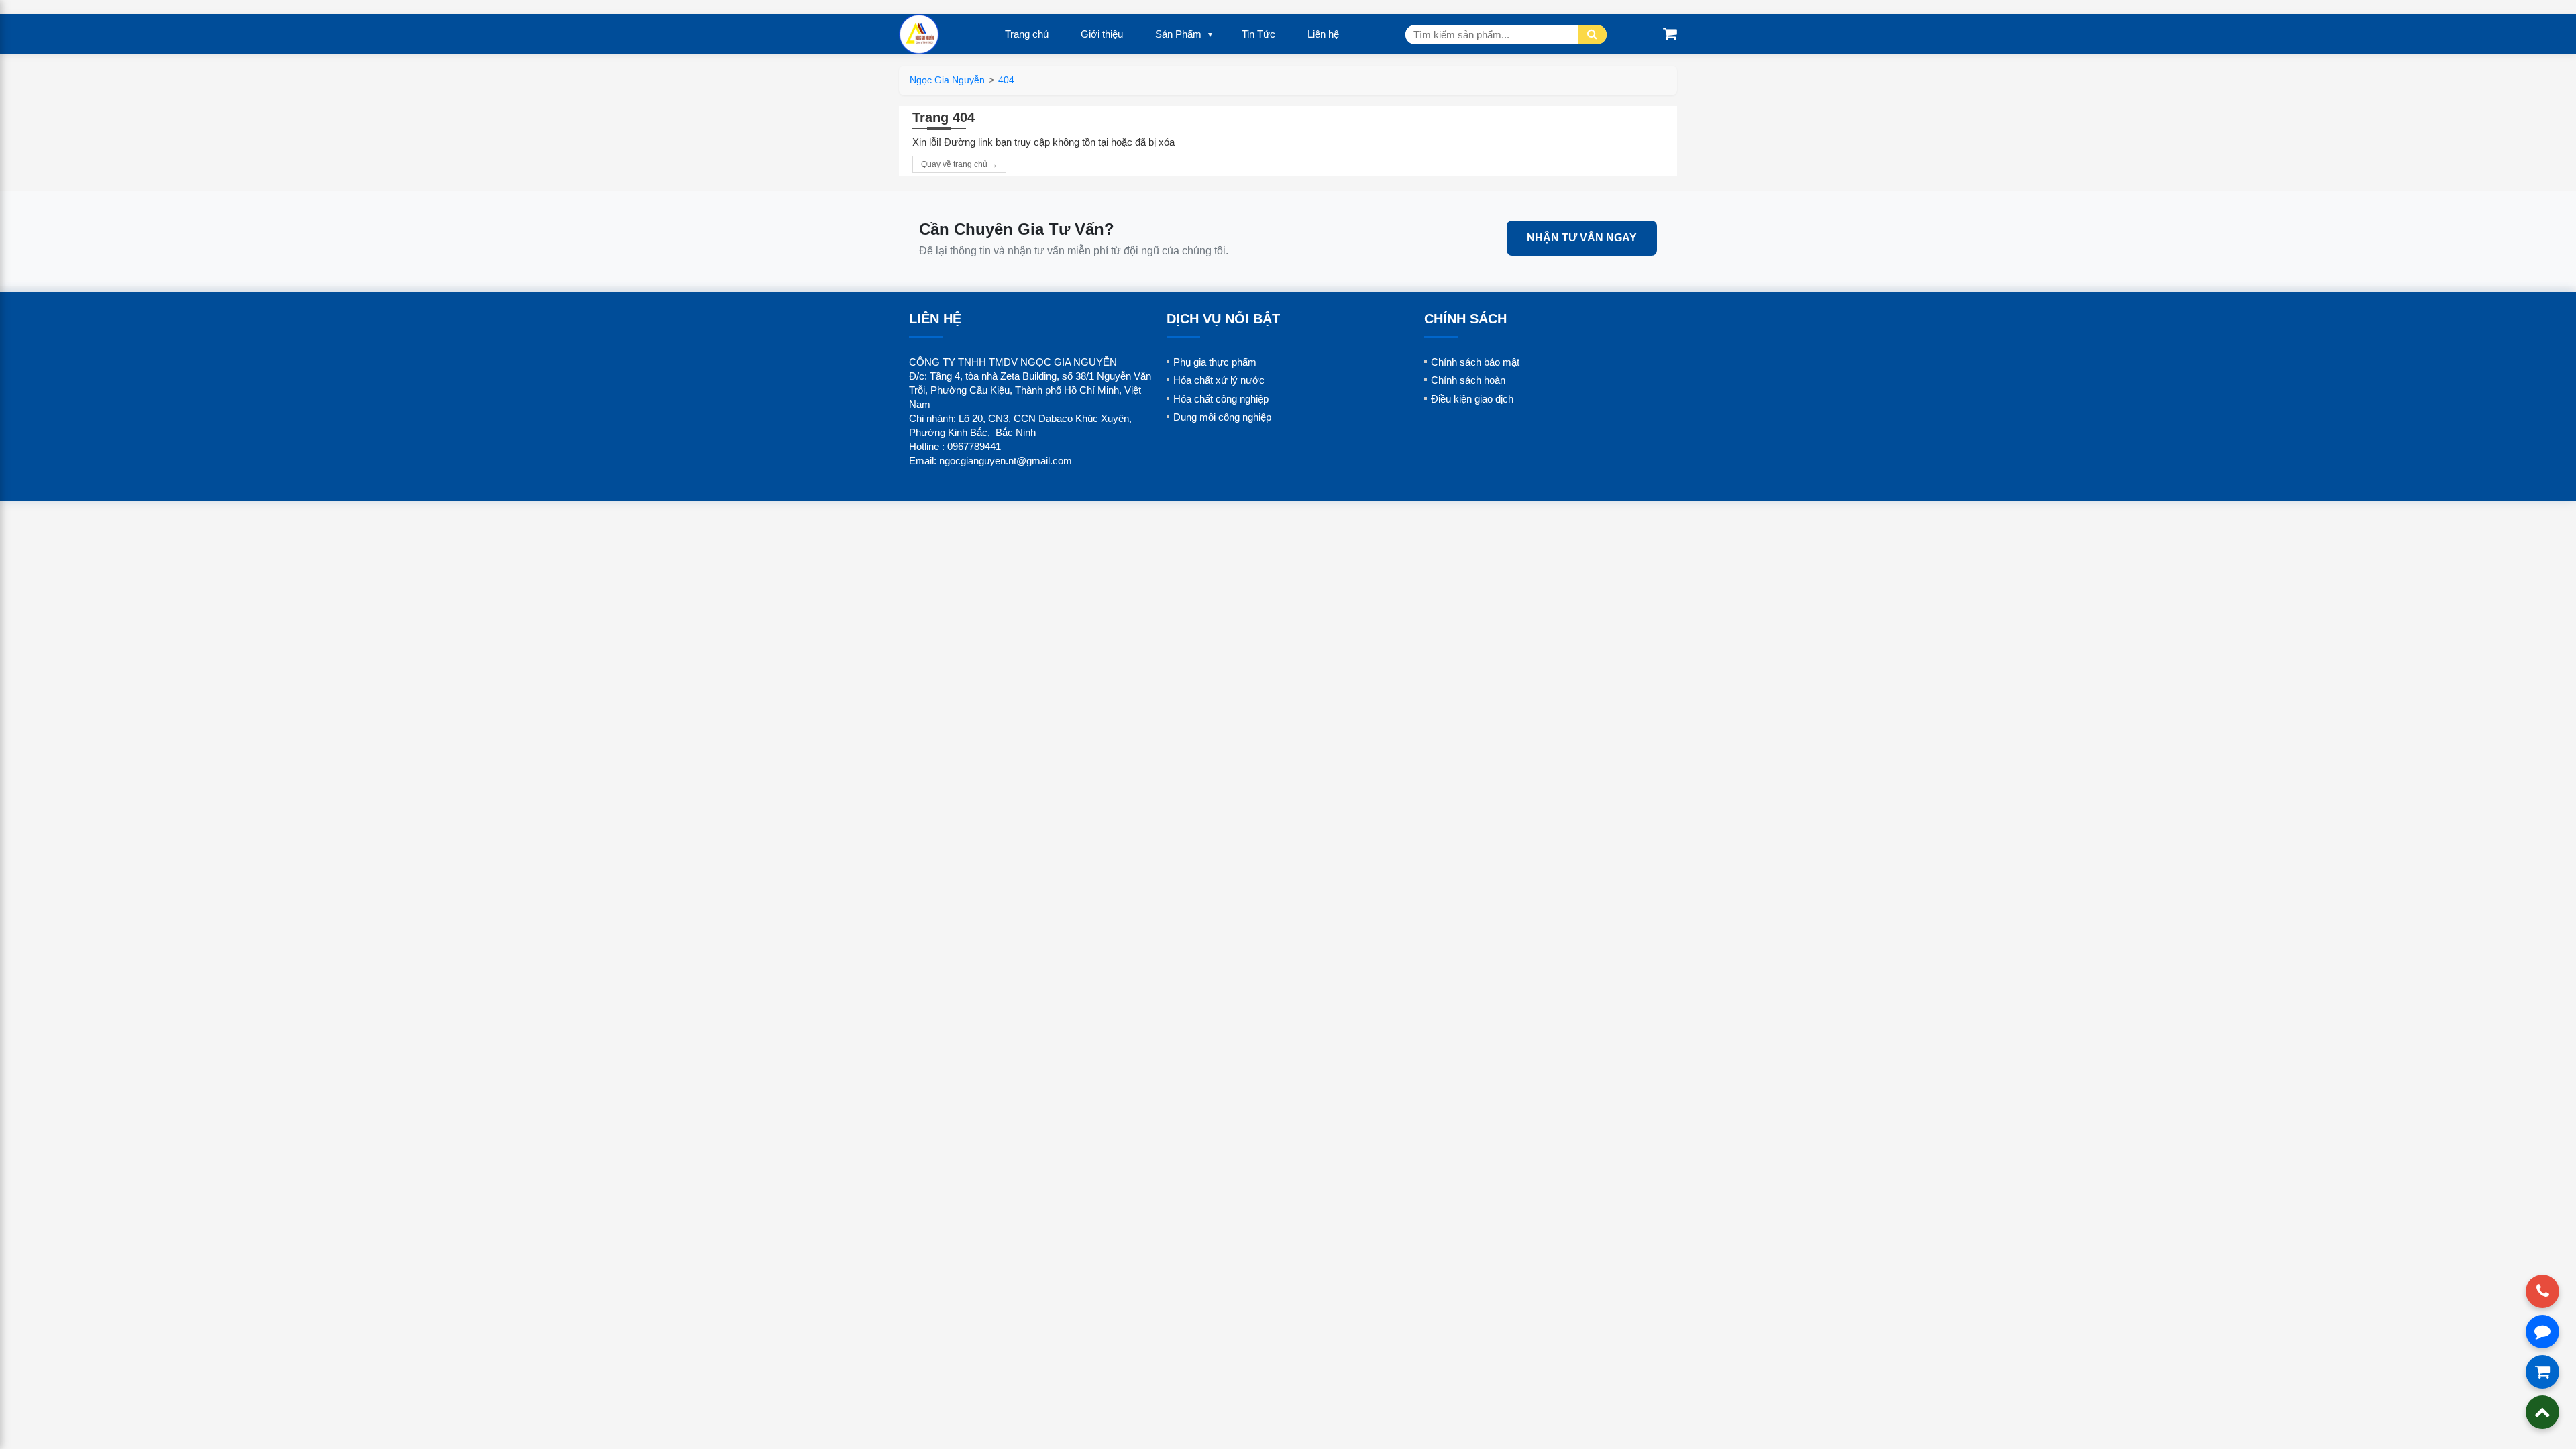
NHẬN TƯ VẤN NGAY (1582, 238)
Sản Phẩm (1178, 34)
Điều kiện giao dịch (1472, 399)
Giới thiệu (1102, 34)
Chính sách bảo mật (1475, 362)
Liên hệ (1323, 34)
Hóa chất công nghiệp (1221, 399)
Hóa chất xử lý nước (1219, 380)
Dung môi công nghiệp (1222, 417)
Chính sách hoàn (1468, 380)
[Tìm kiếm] (1592, 35)
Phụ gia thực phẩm (1215, 362)
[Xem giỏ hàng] (1670, 34)
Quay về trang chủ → (959, 164)
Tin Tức (1258, 34)
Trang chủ (1027, 34)
